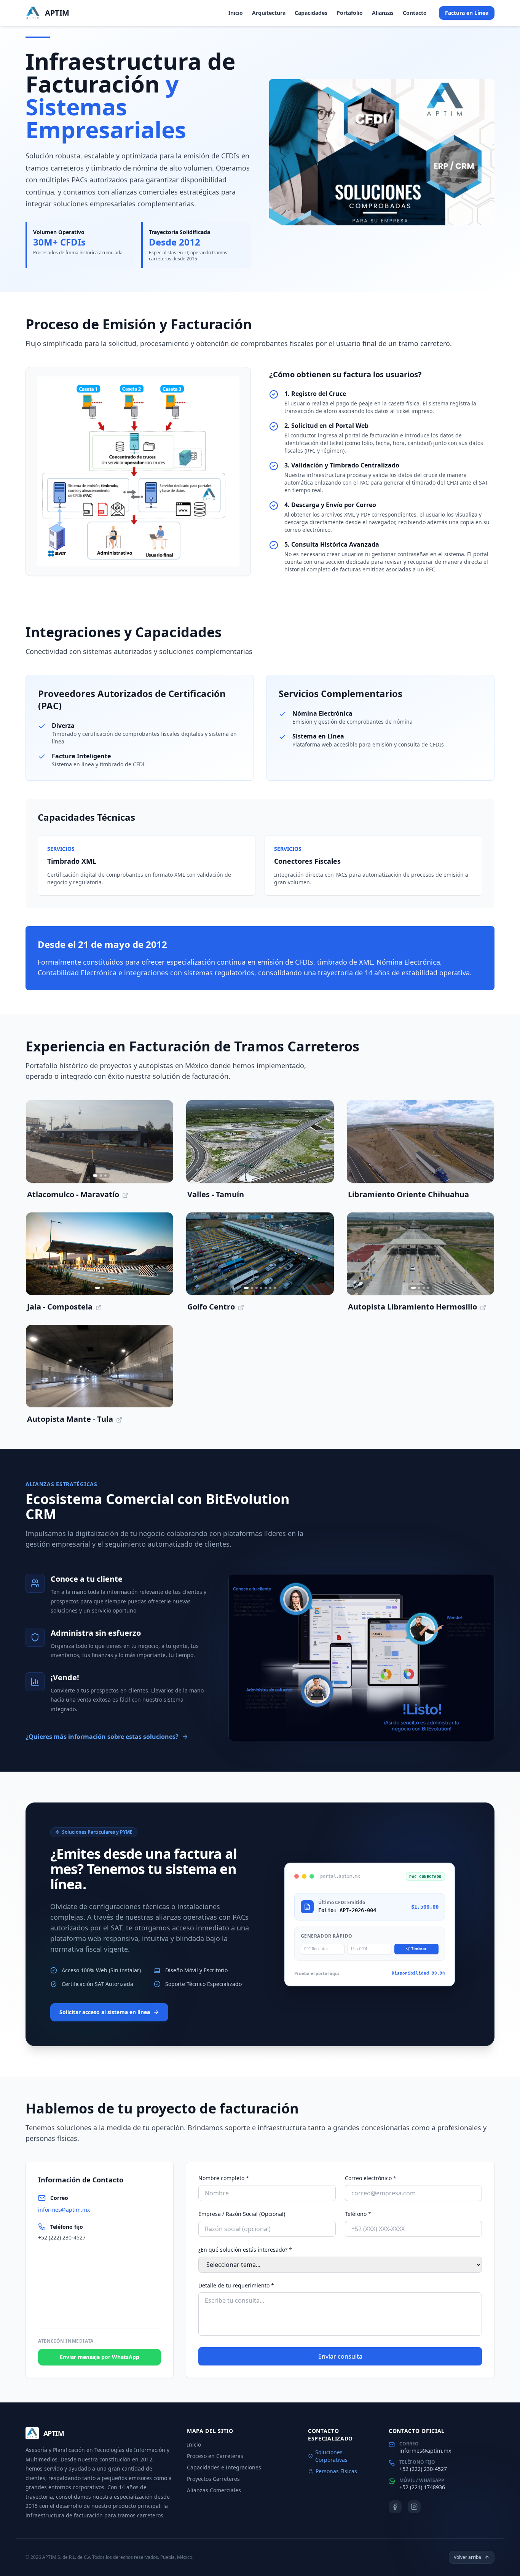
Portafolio (350, 14)
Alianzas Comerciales (214, 2490)
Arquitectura (269, 14)
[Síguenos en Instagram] (414, 2507)
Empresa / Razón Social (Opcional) (242, 2214)
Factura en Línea (467, 14)
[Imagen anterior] (37, 1142)
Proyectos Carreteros (213, 2479)
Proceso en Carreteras (215, 2456)
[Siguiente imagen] (163, 1142)
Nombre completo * (224, 2178)
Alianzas (383, 14)
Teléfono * (358, 2214)
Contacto (415, 14)
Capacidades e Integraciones (224, 2467)
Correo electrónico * (371, 2178)
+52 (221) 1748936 (422, 2487)
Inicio (236, 14)
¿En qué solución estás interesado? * (245, 2250)
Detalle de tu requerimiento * (236, 2285)
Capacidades (311, 14)
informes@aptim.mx (64, 2210)
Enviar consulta (340, 2356)
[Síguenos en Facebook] (395, 2507)
